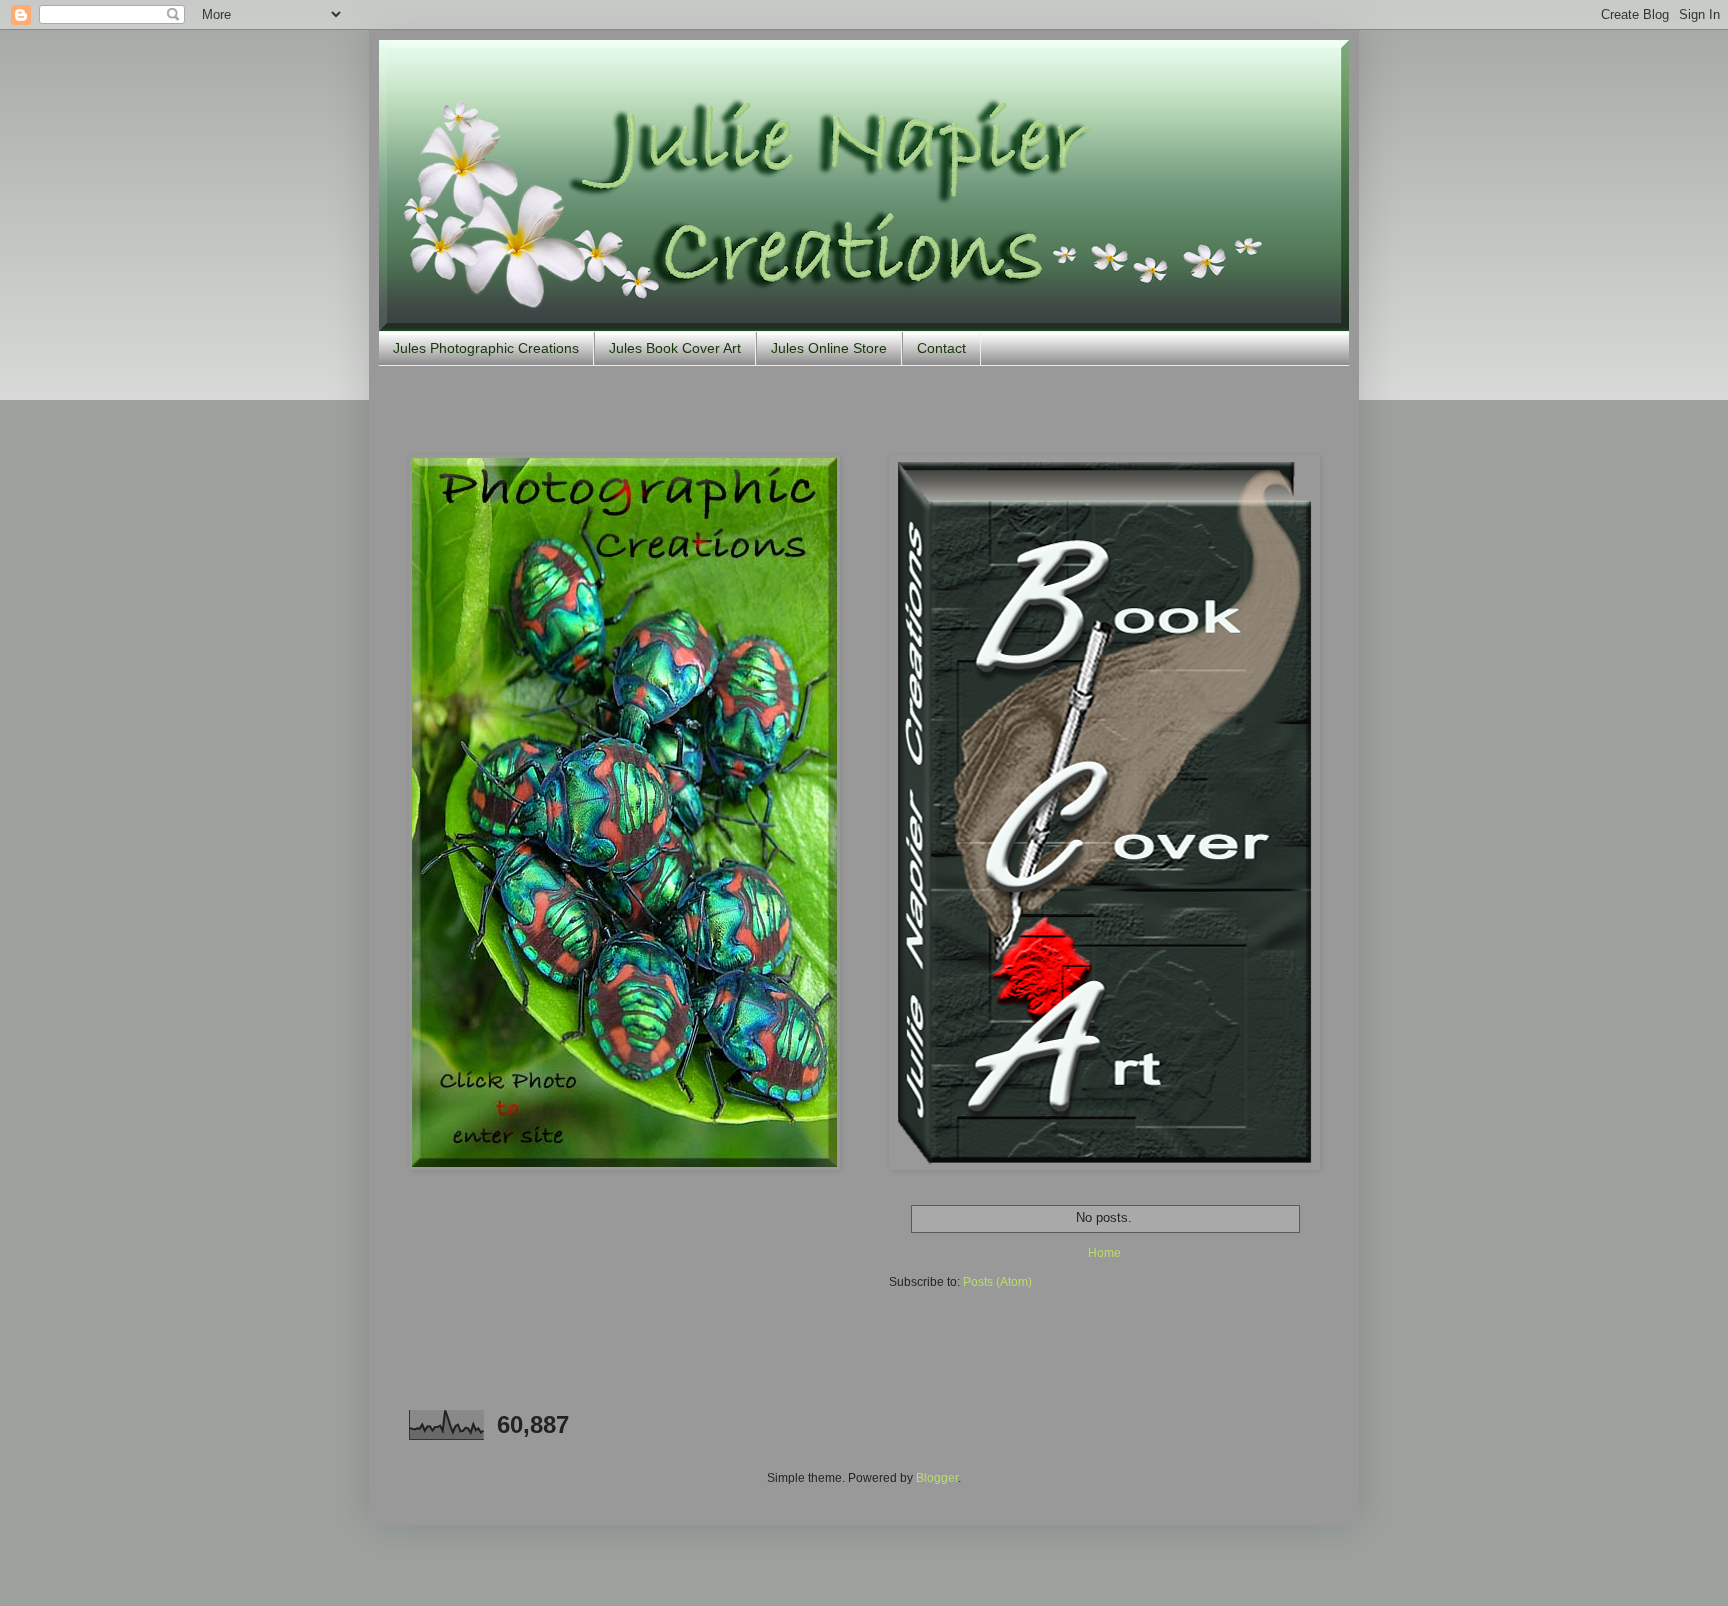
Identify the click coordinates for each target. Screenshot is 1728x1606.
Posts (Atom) (997, 1282)
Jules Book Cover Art (675, 348)
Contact (941, 348)
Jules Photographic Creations (486, 348)
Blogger (937, 1478)
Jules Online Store (829, 348)
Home (1104, 1253)
